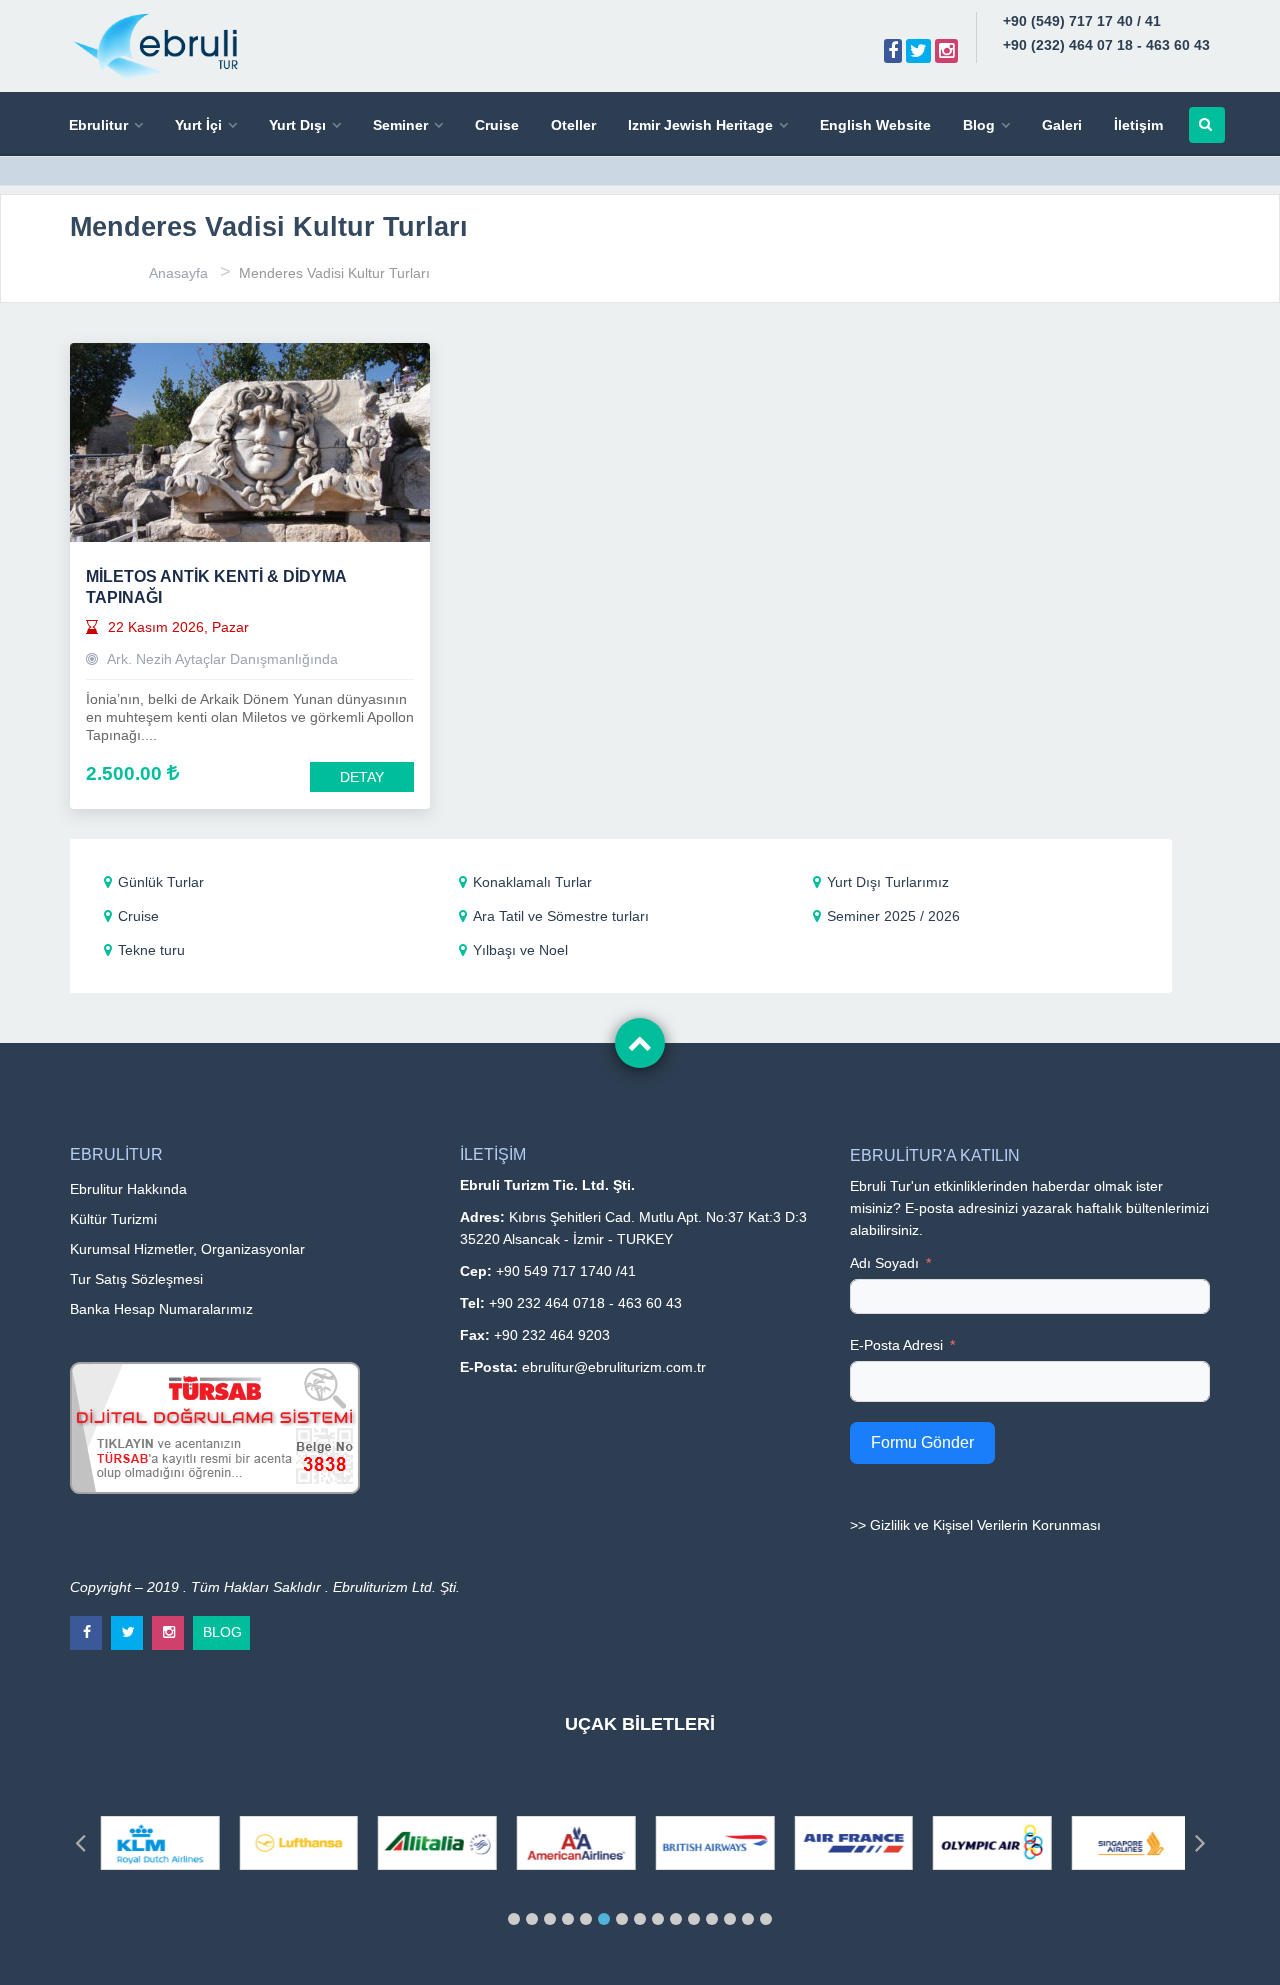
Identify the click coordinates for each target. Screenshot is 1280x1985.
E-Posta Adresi (896, 1345)
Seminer (400, 125)
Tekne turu (151, 950)
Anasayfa (178, 273)
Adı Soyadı (884, 1263)
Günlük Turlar (161, 882)
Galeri (1062, 125)
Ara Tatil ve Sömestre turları (561, 916)
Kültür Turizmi (113, 1219)
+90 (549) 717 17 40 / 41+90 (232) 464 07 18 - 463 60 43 (1106, 33)
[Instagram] (946, 51)
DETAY (362, 777)
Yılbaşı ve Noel (520, 950)
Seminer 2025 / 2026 (893, 916)
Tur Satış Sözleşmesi (136, 1279)
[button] (514, 1919)
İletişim (1138, 125)
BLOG (222, 1628)
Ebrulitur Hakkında (128, 1189)
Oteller (573, 125)
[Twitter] (918, 51)
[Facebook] (893, 51)
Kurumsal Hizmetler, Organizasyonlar (187, 1249)
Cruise (497, 125)
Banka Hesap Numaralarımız (161, 1309)
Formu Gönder (922, 1442)
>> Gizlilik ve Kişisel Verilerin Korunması (975, 1525)
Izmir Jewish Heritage (700, 125)
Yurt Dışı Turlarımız (888, 882)
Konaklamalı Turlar (532, 882)
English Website (875, 125)
